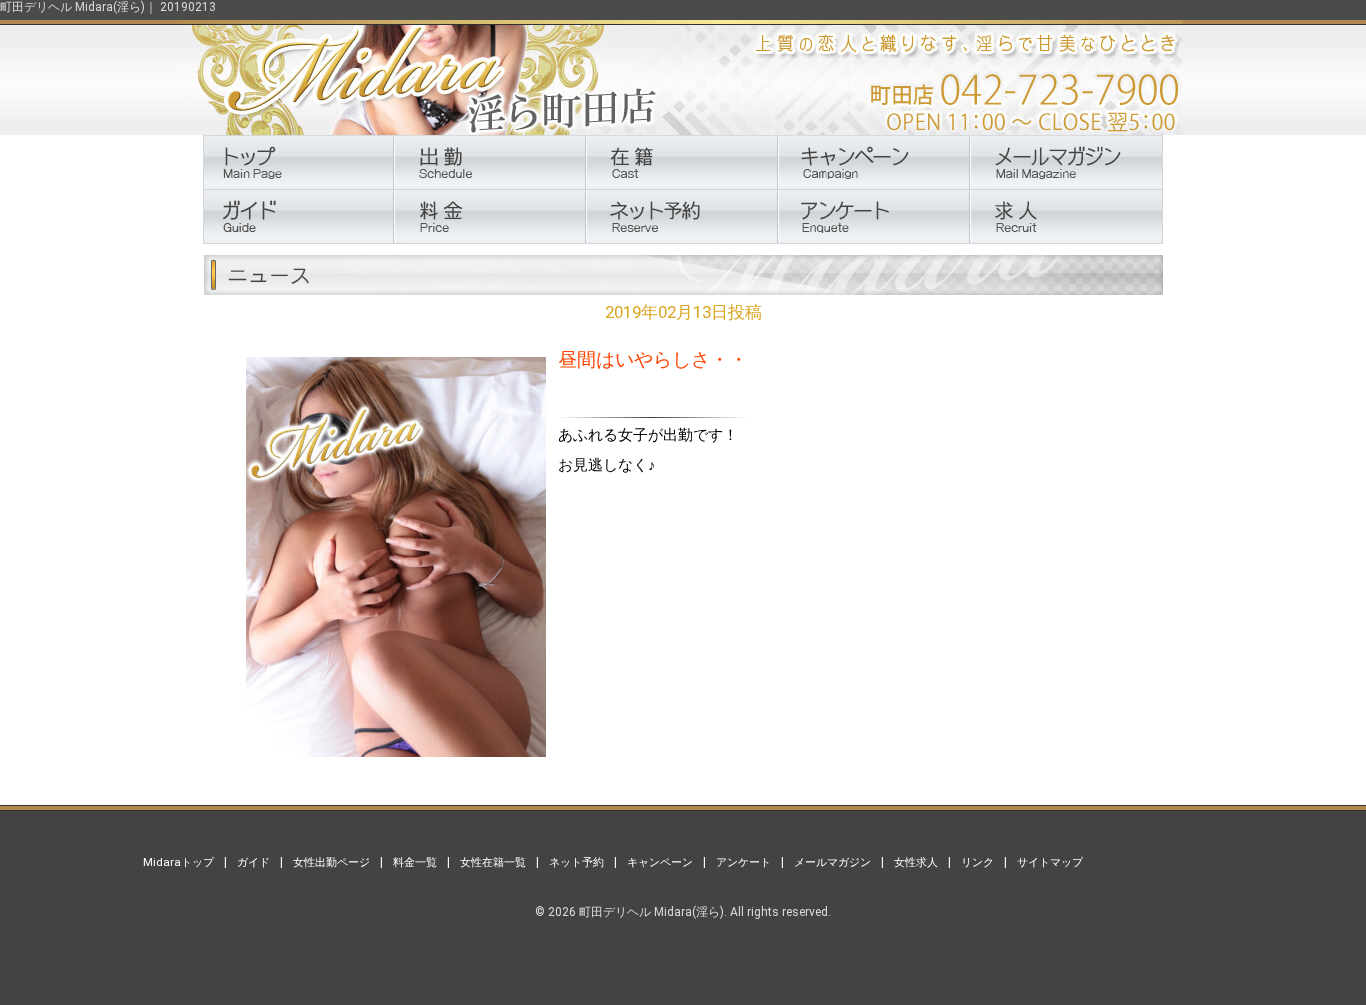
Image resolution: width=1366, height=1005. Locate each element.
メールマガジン (832, 862)
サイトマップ (1050, 862)
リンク (977, 862)
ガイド (253, 862)
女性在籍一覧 (493, 862)
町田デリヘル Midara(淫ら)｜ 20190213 (108, 7)
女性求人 (916, 862)
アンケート (743, 862)
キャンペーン (660, 862)
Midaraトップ (178, 862)
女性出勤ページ (331, 862)
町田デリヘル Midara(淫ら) (651, 912)
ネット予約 (576, 862)
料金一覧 (415, 862)
